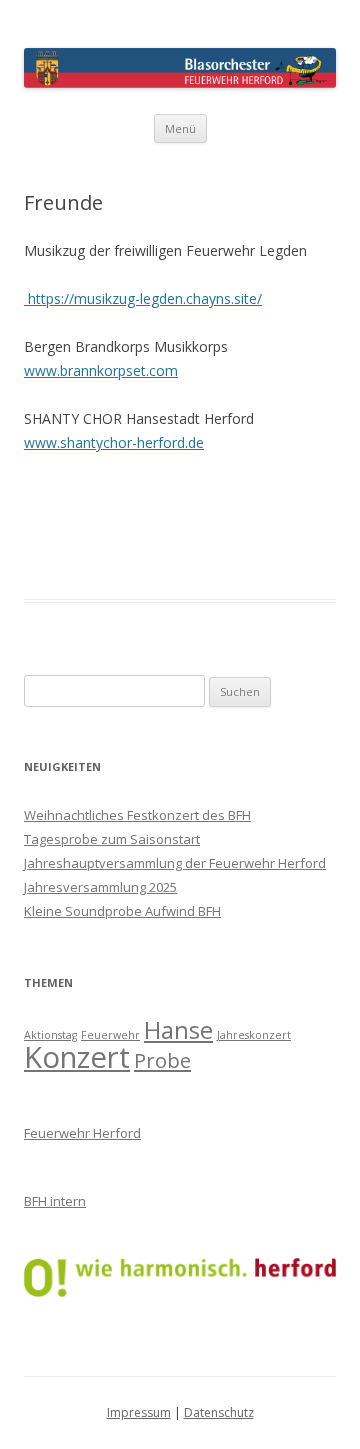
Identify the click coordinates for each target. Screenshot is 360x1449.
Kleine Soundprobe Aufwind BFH (122, 911)
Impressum (139, 1412)
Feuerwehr (110, 1035)
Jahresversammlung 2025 (100, 887)
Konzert (77, 1057)
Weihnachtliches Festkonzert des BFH (137, 815)
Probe (162, 1060)
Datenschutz (219, 1412)
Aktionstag (50, 1035)
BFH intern (55, 1201)
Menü (180, 128)
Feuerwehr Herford (82, 1133)
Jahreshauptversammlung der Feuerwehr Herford (175, 863)
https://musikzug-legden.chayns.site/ (143, 298)
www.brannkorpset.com (101, 370)
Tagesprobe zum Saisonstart (112, 839)
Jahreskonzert (254, 1035)
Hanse (178, 1030)
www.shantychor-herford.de (114, 442)
